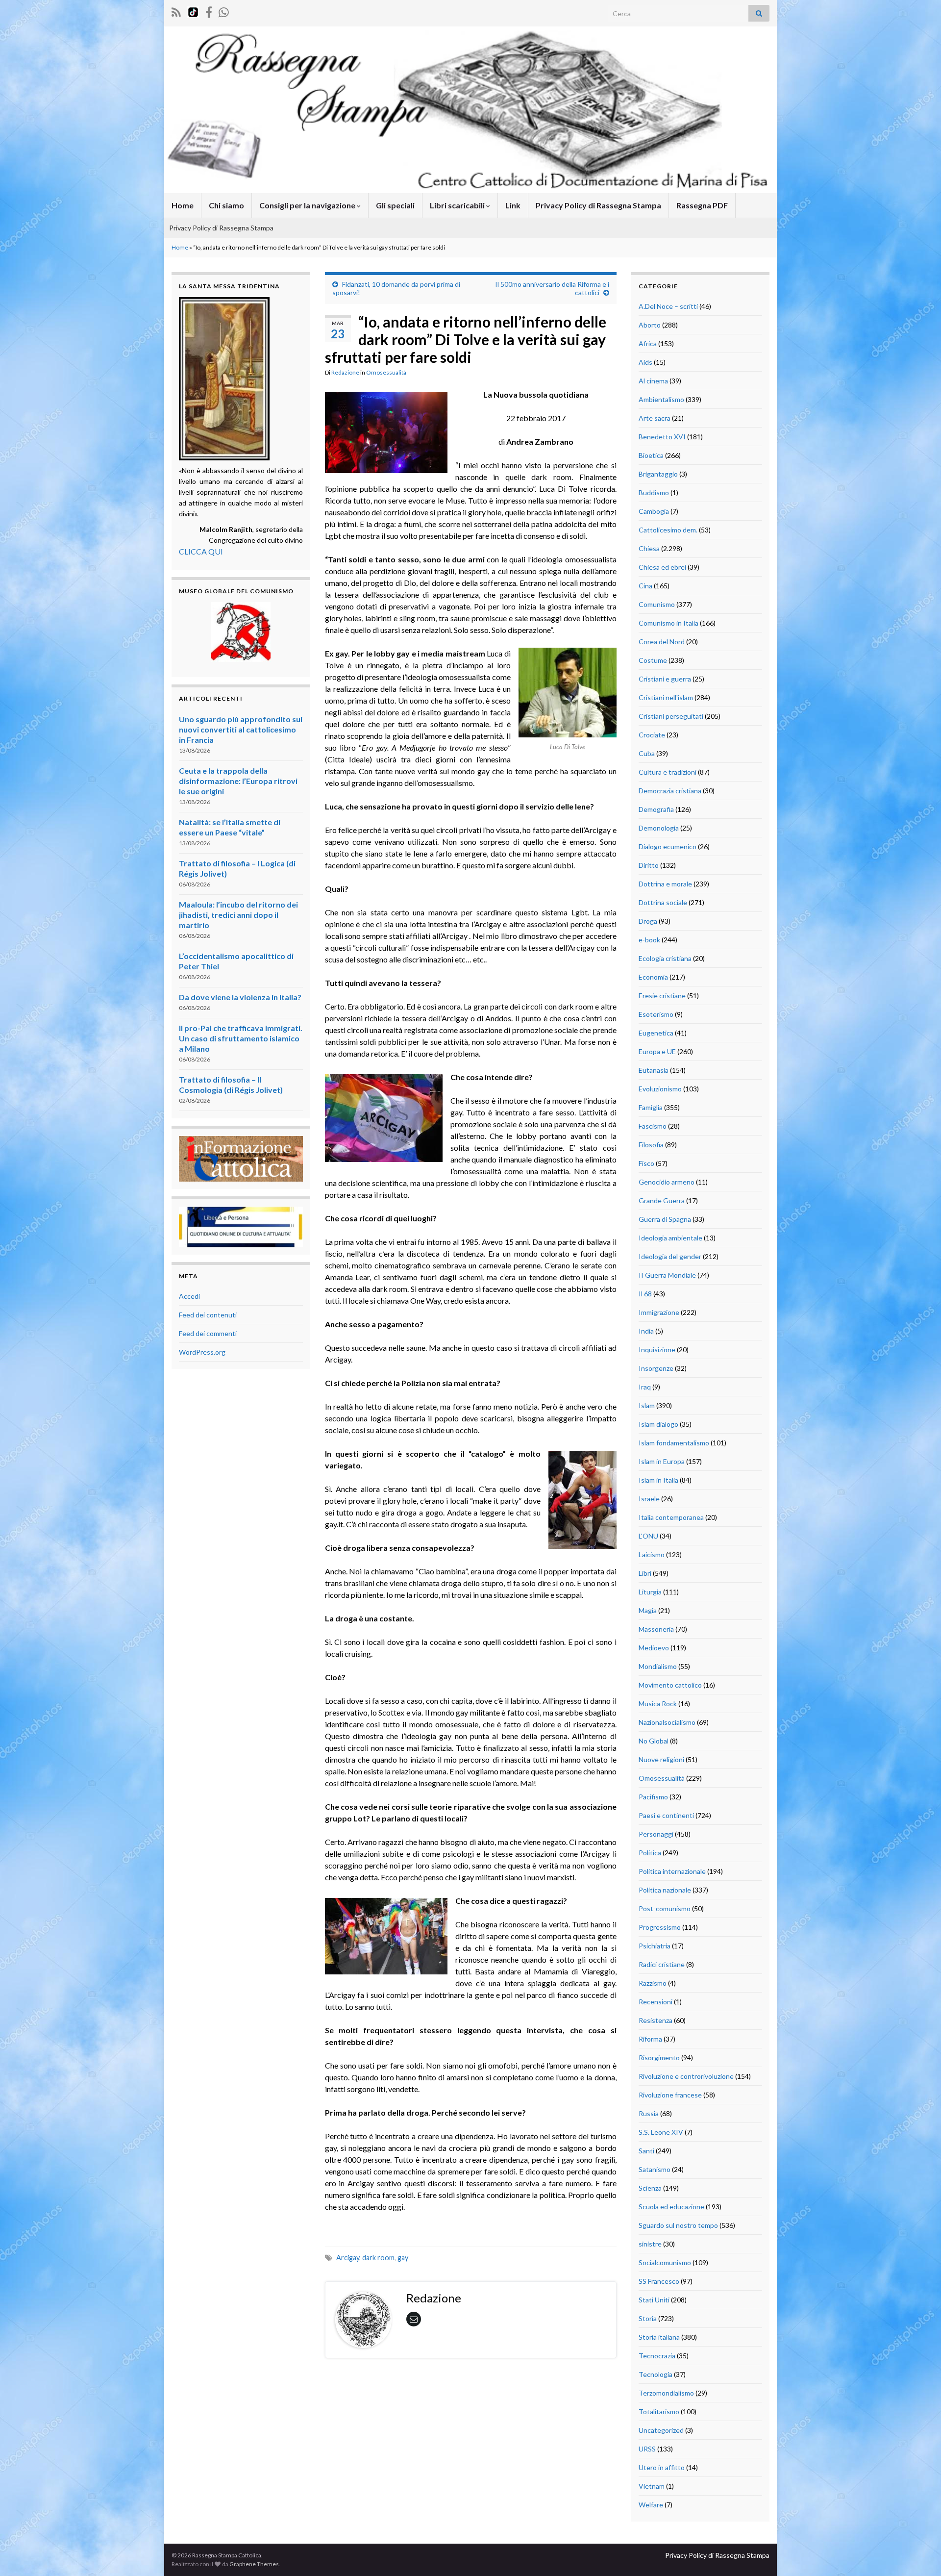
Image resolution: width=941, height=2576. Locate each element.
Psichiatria (655, 1946)
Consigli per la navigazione (308, 205)
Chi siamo (226, 205)
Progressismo (660, 1927)
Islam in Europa (662, 1461)
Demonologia (659, 828)
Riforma (650, 2039)
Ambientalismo (661, 399)
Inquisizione (657, 1350)
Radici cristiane (662, 1964)
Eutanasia (654, 1070)
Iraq (645, 1387)
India (646, 1331)
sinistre (650, 2244)
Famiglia (651, 1107)
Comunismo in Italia (669, 623)
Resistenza (656, 2020)
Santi (646, 2151)
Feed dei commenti (208, 1333)
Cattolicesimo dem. (668, 530)
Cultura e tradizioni (668, 772)
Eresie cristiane (662, 996)
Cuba (647, 753)
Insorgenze (656, 1368)
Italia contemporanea (671, 1517)
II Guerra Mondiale (667, 1275)
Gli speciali (395, 205)
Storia (648, 2318)
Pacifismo (653, 1797)
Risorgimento (659, 2058)
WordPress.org (202, 1352)
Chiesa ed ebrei (662, 567)
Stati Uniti (654, 2300)
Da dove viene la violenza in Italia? (240, 997)
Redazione (345, 372)
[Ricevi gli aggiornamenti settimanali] (224, 11)
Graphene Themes (254, 2564)
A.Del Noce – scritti (668, 306)
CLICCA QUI (201, 551)
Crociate (652, 735)
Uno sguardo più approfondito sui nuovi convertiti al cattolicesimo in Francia (241, 729)
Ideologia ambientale (670, 1238)
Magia (648, 1610)
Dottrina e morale (665, 884)
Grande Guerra (662, 1200)
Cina (645, 586)
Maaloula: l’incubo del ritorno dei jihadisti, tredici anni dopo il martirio (238, 915)
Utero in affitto (662, 2467)
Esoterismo (656, 1014)
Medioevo (654, 1648)
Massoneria (656, 1629)
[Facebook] (209, 11)
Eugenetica (656, 1033)
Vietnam (652, 2486)
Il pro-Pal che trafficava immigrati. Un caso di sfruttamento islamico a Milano (241, 1038)
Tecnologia (656, 2374)
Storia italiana (659, 2337)
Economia (653, 977)
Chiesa (649, 548)
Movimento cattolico (670, 1685)
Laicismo (652, 1554)
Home (183, 205)
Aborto (650, 325)
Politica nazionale (665, 1890)
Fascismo (653, 1126)
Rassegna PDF (702, 205)
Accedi (189, 1296)
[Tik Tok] (193, 11)
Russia (649, 2113)
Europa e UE (657, 1051)
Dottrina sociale (663, 902)
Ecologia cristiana (665, 958)
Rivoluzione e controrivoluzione (686, 2076)
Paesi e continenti (666, 1815)
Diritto (649, 865)
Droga (648, 921)
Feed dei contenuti (208, 1315)
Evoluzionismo (660, 1089)
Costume (653, 660)
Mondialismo (658, 1666)
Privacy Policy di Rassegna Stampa (598, 205)
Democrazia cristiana (670, 791)
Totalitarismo (659, 2412)
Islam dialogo (658, 1424)
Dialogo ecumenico (668, 846)
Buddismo (654, 492)
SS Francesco (659, 2281)
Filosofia (651, 1145)
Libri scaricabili (458, 205)
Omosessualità (386, 372)
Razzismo (653, 1983)
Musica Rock (658, 1704)
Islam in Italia (658, 1480)
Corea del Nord (662, 642)
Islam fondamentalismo (674, 1443)
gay (403, 2258)
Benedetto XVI (662, 437)
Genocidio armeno (667, 1182)
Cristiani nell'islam (666, 697)
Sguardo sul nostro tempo (678, 2225)
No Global (654, 1741)
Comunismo (657, 604)
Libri (645, 1573)
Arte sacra (655, 418)
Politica (650, 1853)
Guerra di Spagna (665, 1219)
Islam (647, 1405)
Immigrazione (659, 1312)
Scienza (650, 2188)
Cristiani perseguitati (671, 716)
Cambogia (654, 511)
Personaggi (656, 1834)
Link (513, 205)
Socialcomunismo (665, 2262)
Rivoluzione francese (670, 2095)
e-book (649, 940)
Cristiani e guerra (665, 679)
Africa (648, 343)
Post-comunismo (665, 1908)
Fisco (646, 1163)
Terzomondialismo (666, 2393)
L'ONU (648, 1536)
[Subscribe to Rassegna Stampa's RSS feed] (176, 11)
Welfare (651, 2505)
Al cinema (653, 381)
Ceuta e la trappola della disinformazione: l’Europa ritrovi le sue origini (238, 781)
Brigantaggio (658, 474)
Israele (649, 1499)
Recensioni (656, 2002)
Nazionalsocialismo (667, 1722)
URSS (647, 2449)
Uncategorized (661, 2430)
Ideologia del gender (670, 1256)
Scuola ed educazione (671, 2207)
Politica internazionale (672, 1871)
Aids (645, 362)
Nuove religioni (661, 1759)
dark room (378, 2258)
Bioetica (651, 455)
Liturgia (650, 1592)
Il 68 (645, 1294)
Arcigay (348, 2258)
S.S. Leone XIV (661, 2132)
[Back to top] (919, 2554)
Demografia (656, 809)
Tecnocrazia (657, 2356)
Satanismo (655, 2169)
